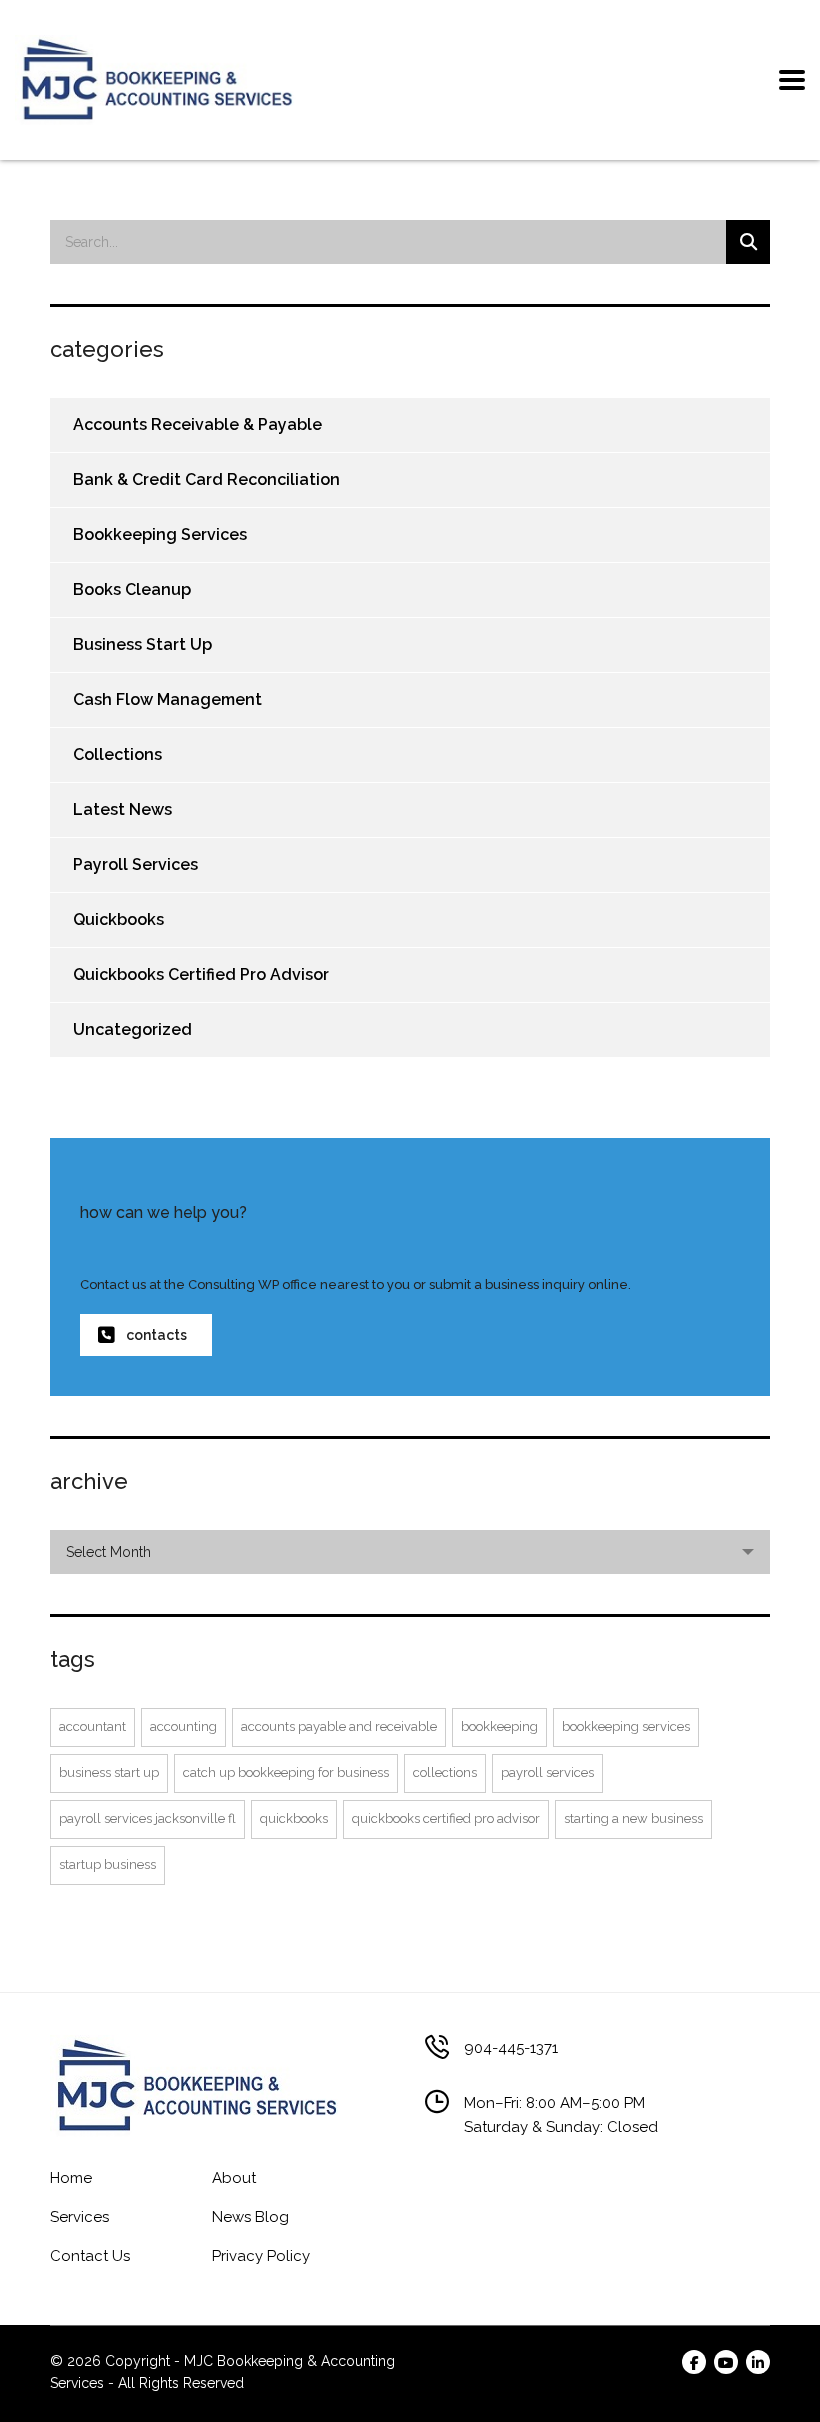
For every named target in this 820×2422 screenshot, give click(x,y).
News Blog (250, 2217)
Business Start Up (142, 644)
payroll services (547, 1772)
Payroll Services (135, 864)
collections (445, 1772)
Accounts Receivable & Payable (197, 424)
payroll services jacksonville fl (147, 1818)
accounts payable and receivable (339, 1726)
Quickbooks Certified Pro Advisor (201, 974)
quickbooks (294, 1818)
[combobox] (410, 1552)
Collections (117, 754)
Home (71, 2178)
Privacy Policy (261, 2256)
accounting (183, 1726)
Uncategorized (132, 1029)
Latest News (122, 809)
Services (79, 2217)
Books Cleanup (132, 589)
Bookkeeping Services (160, 534)
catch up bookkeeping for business (286, 1772)
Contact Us (90, 2256)
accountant (92, 1726)
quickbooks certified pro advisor (446, 1818)
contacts (156, 1335)
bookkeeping (499, 1726)
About (234, 2178)
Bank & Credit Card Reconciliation (206, 479)
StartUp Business (107, 1864)
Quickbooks (118, 919)
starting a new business (633, 1818)
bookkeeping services (626, 1726)
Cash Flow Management (167, 699)
